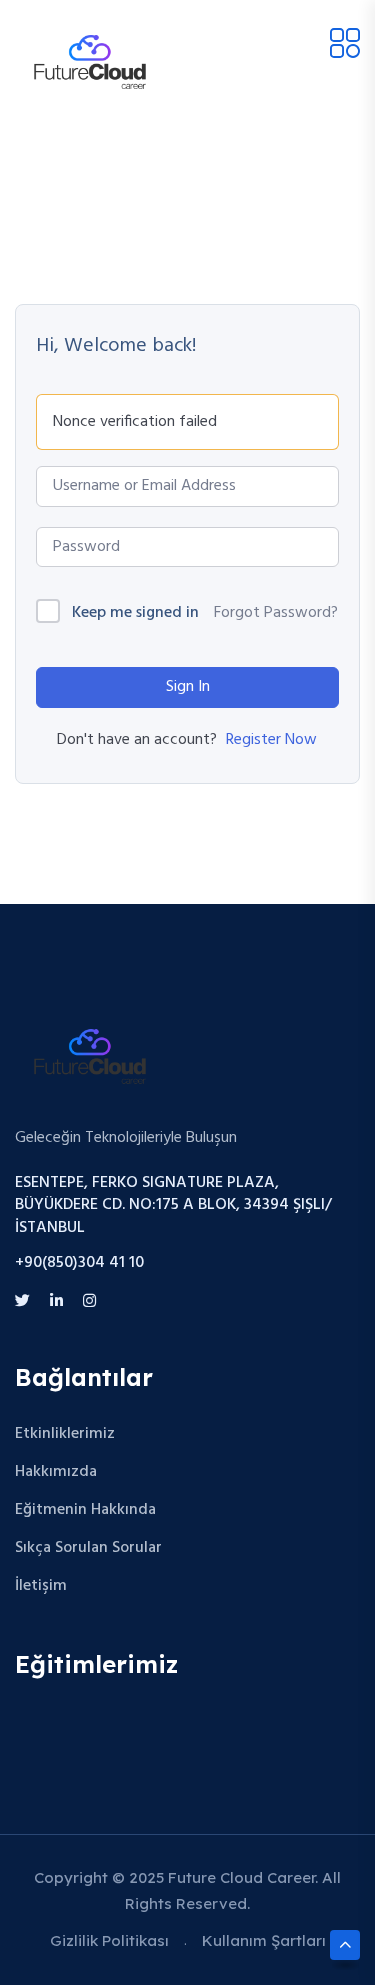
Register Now (271, 740)
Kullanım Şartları (264, 1940)
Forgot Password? (276, 613)
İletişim (41, 1586)
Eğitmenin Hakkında (85, 1510)
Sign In (188, 687)
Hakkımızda (56, 1472)
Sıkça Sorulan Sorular (88, 1548)
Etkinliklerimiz (65, 1434)
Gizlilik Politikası (109, 1940)
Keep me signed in (135, 613)
